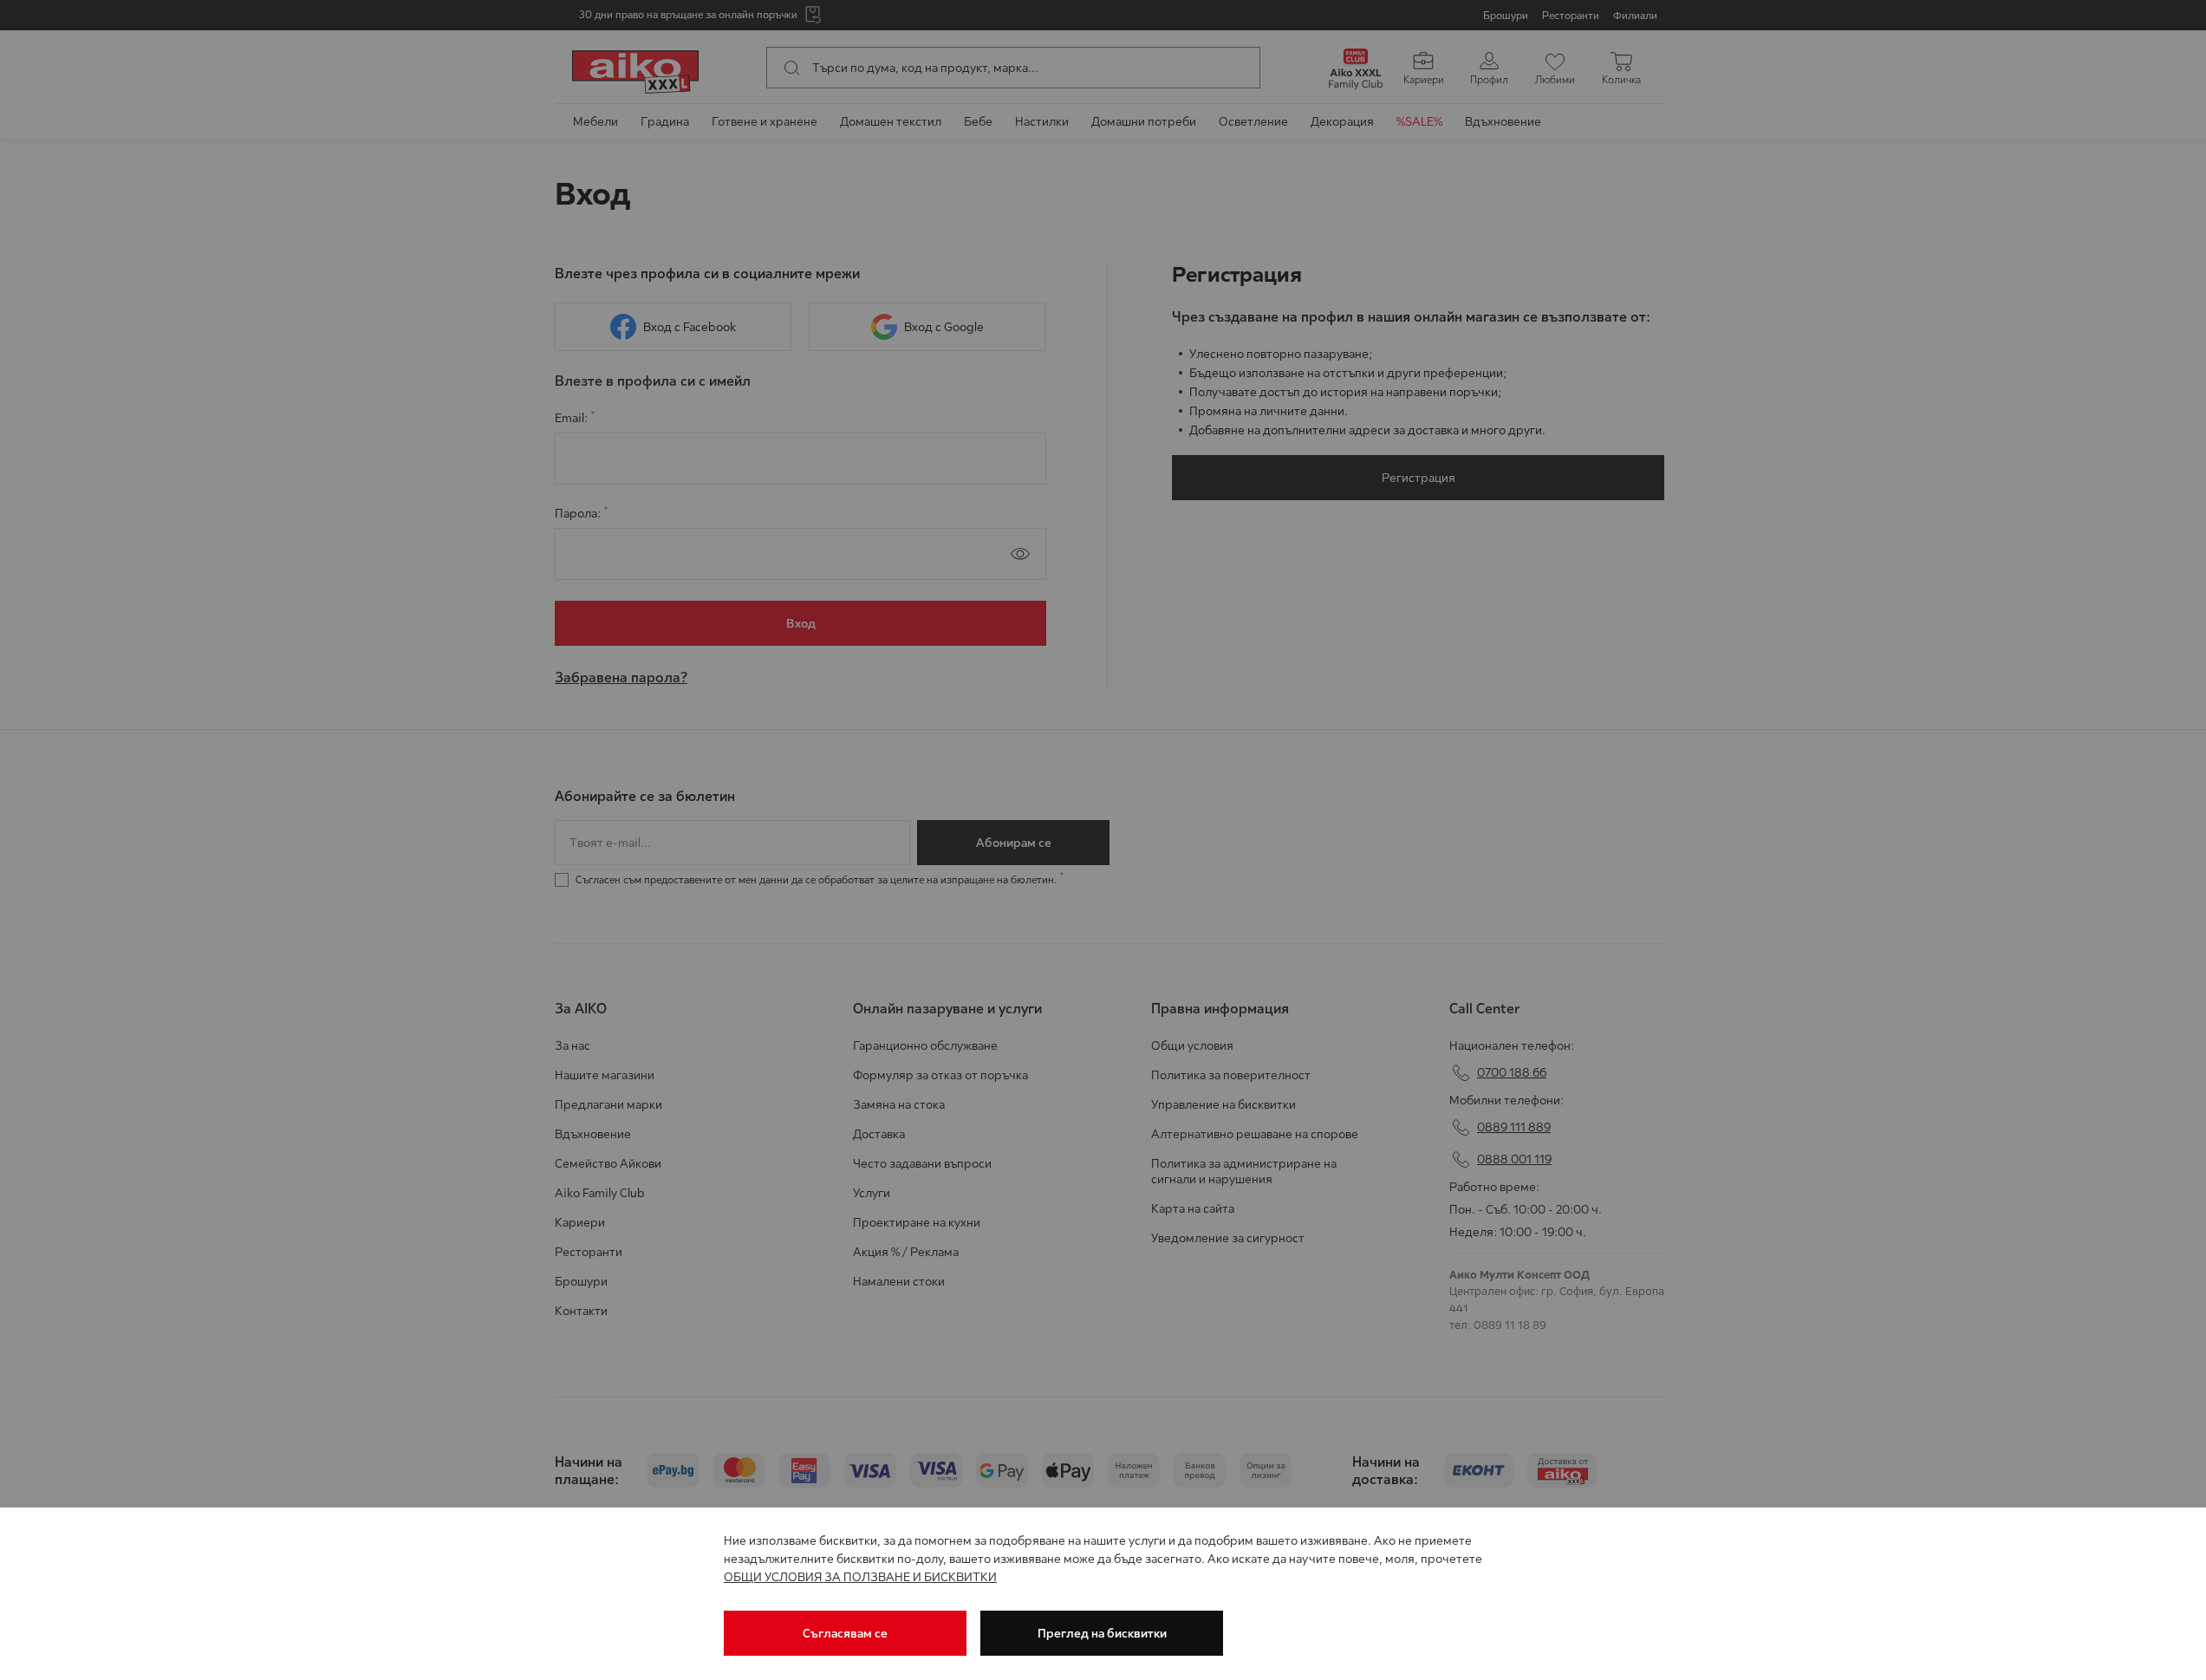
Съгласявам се (845, 1633)
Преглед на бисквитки (1102, 1633)
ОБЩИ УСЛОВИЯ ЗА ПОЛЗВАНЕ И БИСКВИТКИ (860, 1577)
